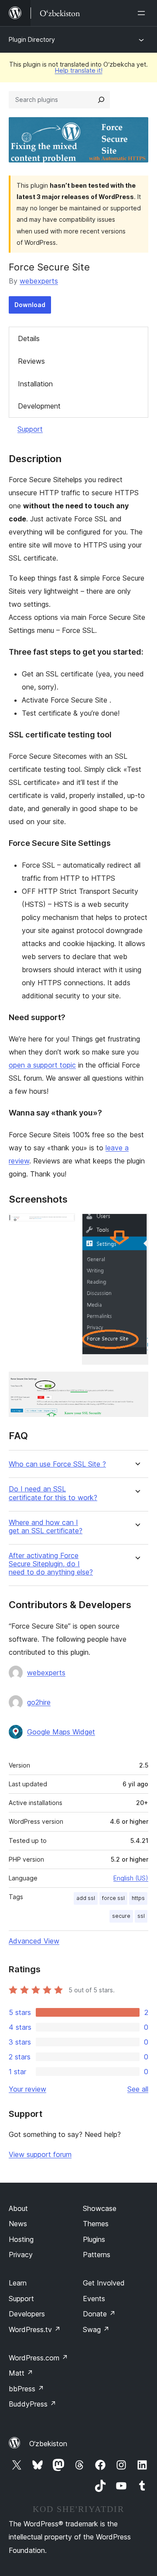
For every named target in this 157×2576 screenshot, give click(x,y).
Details (29, 338)
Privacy (21, 2255)
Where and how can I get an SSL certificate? (46, 1527)
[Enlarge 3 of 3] (137, 1383)
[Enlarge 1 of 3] (63, 1225)
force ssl (113, 1898)
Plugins (94, 2239)
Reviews (31, 361)
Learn (18, 2283)
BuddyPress (32, 2404)
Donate (99, 2314)
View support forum (40, 2154)
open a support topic (42, 1065)
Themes (96, 2224)
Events (94, 2299)
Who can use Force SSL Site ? (57, 1464)
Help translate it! (79, 70)
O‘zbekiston (48, 2444)
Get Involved (104, 2283)
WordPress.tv (35, 2329)
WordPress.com (38, 2358)
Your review (27, 2089)
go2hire (39, 1702)
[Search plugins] (101, 100)
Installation (35, 384)
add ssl (86, 1898)
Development (39, 406)
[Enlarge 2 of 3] (137, 1225)
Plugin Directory (32, 39)
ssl (141, 1916)
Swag (96, 2329)
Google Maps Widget (61, 1732)
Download (30, 305)
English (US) (131, 1878)
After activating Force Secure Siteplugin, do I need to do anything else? (51, 1564)
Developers (27, 2314)
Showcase (100, 2208)
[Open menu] (143, 13)
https (138, 1898)
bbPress (26, 2389)
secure (121, 1916)
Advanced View (34, 1941)
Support (30, 429)
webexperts (39, 281)
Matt (21, 2373)
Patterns (97, 2255)
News (18, 2224)
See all (138, 2089)
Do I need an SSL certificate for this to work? (53, 1493)
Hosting (21, 2239)
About (18, 2208)
